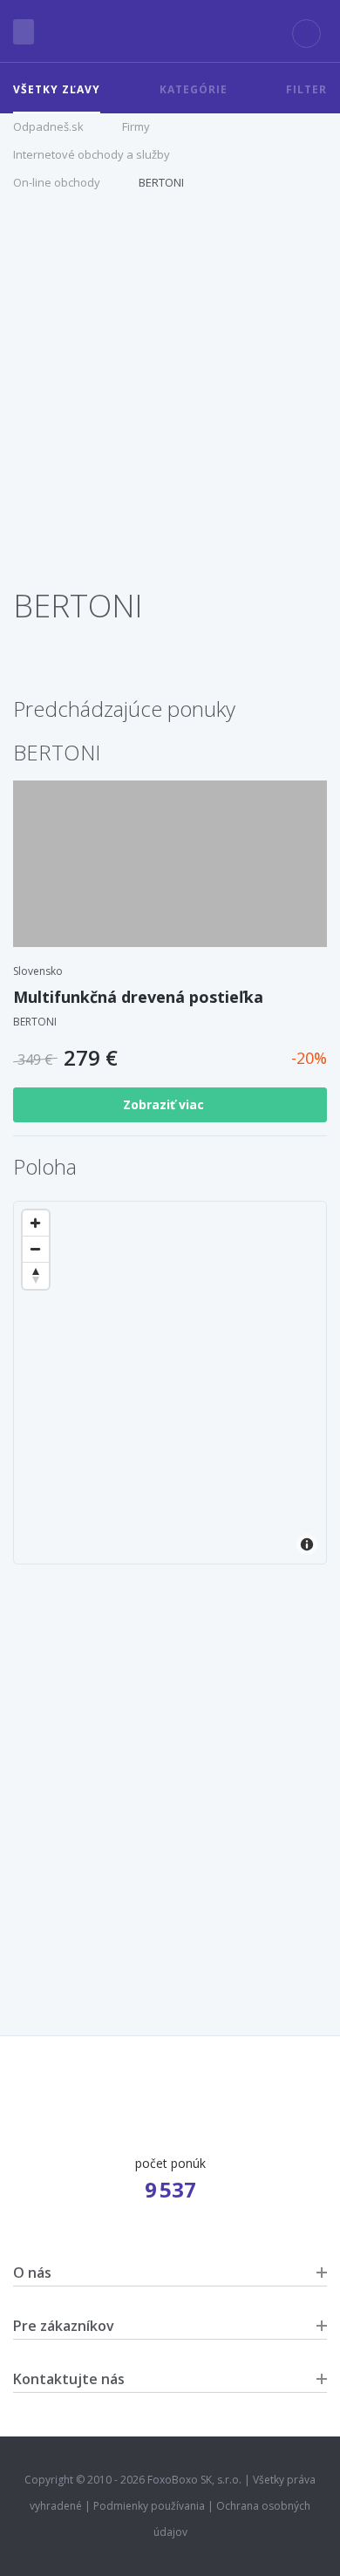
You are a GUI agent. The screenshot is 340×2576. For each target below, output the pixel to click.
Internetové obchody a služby (92, 154)
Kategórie (194, 89)
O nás (32, 2273)
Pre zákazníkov (64, 2326)
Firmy (136, 126)
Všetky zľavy (57, 89)
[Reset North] (36, 1276)
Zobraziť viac (165, 1104)
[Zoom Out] (36, 1250)
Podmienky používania (149, 2506)
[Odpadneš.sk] (170, 31)
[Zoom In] (36, 1223)
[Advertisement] (170, 398)
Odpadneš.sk (48, 126)
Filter (306, 89)
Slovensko (38, 971)
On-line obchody (57, 182)
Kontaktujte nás (69, 2379)
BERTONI (161, 182)
